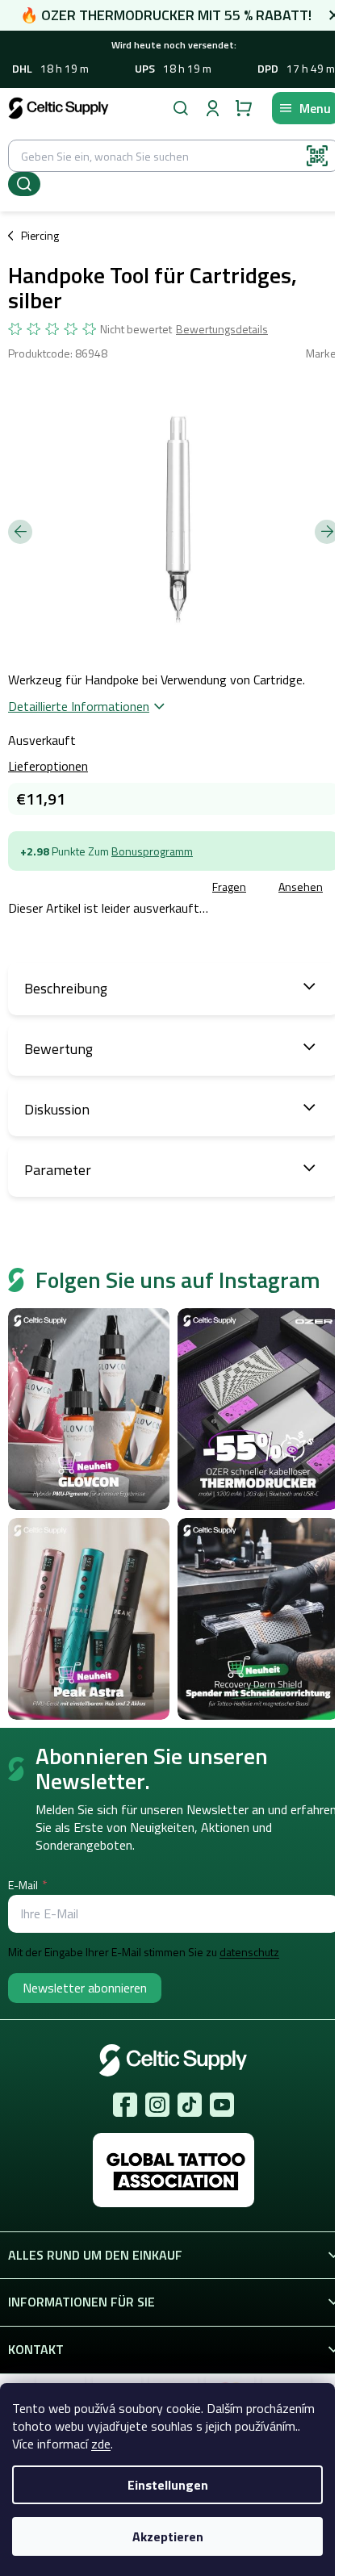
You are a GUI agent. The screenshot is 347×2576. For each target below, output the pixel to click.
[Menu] (305, 108)
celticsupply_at (157, 2105)
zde (101, 2444)
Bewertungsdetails (222, 329)
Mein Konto (212, 108)
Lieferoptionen (48, 766)
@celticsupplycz (190, 2105)
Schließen (124, 888)
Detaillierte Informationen (79, 706)
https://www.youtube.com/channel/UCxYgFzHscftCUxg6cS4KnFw (222, 2105)
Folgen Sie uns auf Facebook (125, 2105)
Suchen (24, 184)
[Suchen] (181, 108)
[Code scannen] (317, 156)
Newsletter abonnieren (85, 1988)
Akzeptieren (168, 2536)
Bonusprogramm (152, 851)
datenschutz (249, 1952)
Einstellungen (168, 2485)
